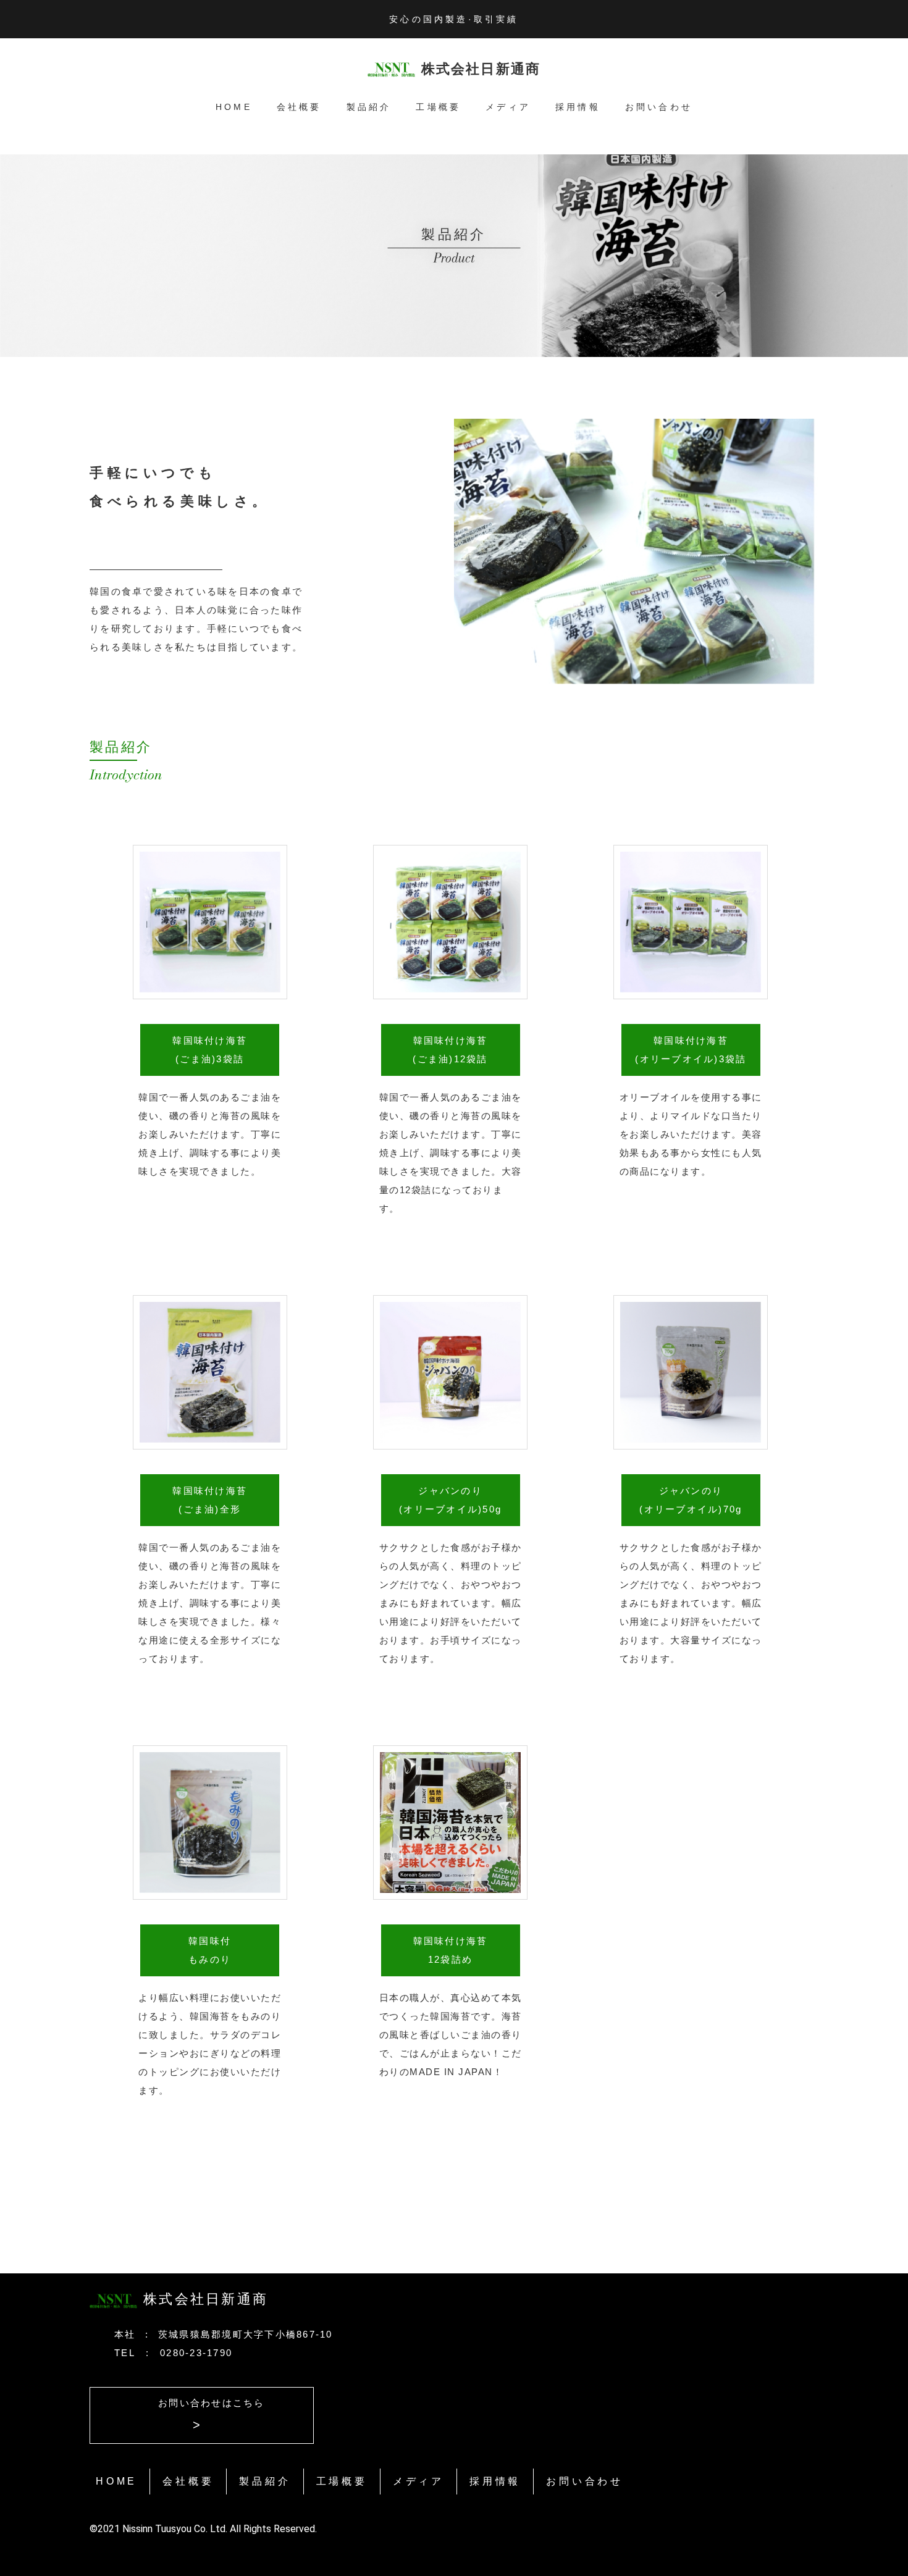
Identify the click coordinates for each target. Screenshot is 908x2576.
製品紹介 (369, 107)
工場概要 (438, 107)
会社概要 (299, 107)
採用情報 (578, 107)
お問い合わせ (659, 107)
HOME (234, 107)
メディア (508, 107)
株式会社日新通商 (481, 69)
